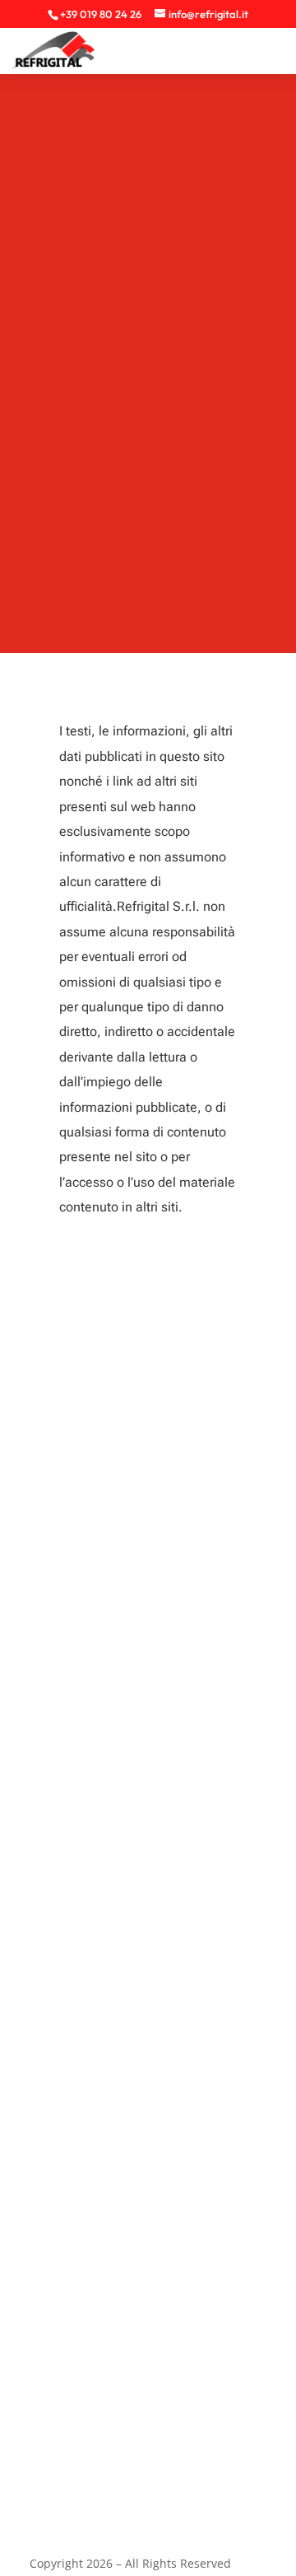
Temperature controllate (85, 2057)
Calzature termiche (71, 2125)
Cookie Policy (54, 2365)
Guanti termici (56, 2160)
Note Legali (49, 2399)
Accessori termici (65, 2194)
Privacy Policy (53, 2330)
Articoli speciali (59, 2091)
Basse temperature (71, 2023)
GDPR (32, 2433)
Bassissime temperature (86, 1988)
